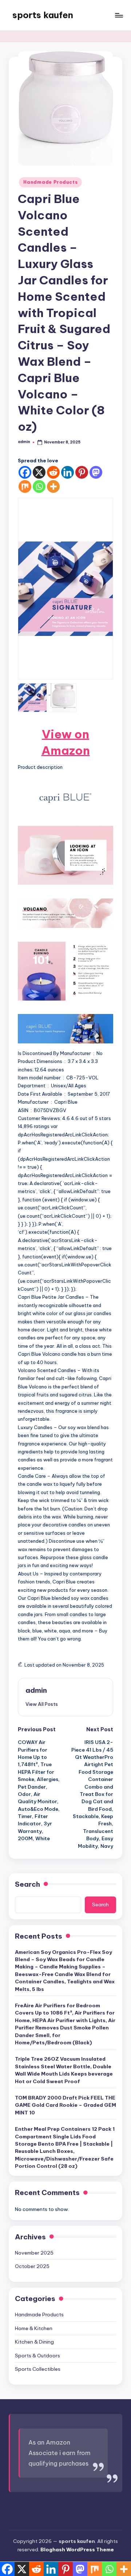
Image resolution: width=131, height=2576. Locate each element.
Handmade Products (50, 182)
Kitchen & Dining (34, 2342)
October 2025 (32, 2266)
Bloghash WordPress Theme (77, 2549)
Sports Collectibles (38, 2369)
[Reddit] (53, 472)
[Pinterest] (82, 472)
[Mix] (25, 486)
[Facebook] (25, 472)
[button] (42, 1704)
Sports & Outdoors (37, 2356)
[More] (53, 486)
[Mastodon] (96, 472)
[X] (39, 472)
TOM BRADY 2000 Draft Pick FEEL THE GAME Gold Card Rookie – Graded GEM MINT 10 (65, 2105)
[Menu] (119, 15)
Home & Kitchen (34, 2328)
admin (36, 1690)
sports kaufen (43, 15)
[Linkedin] (68, 472)
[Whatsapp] (39, 486)
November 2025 (34, 2253)
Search (27, 1884)
